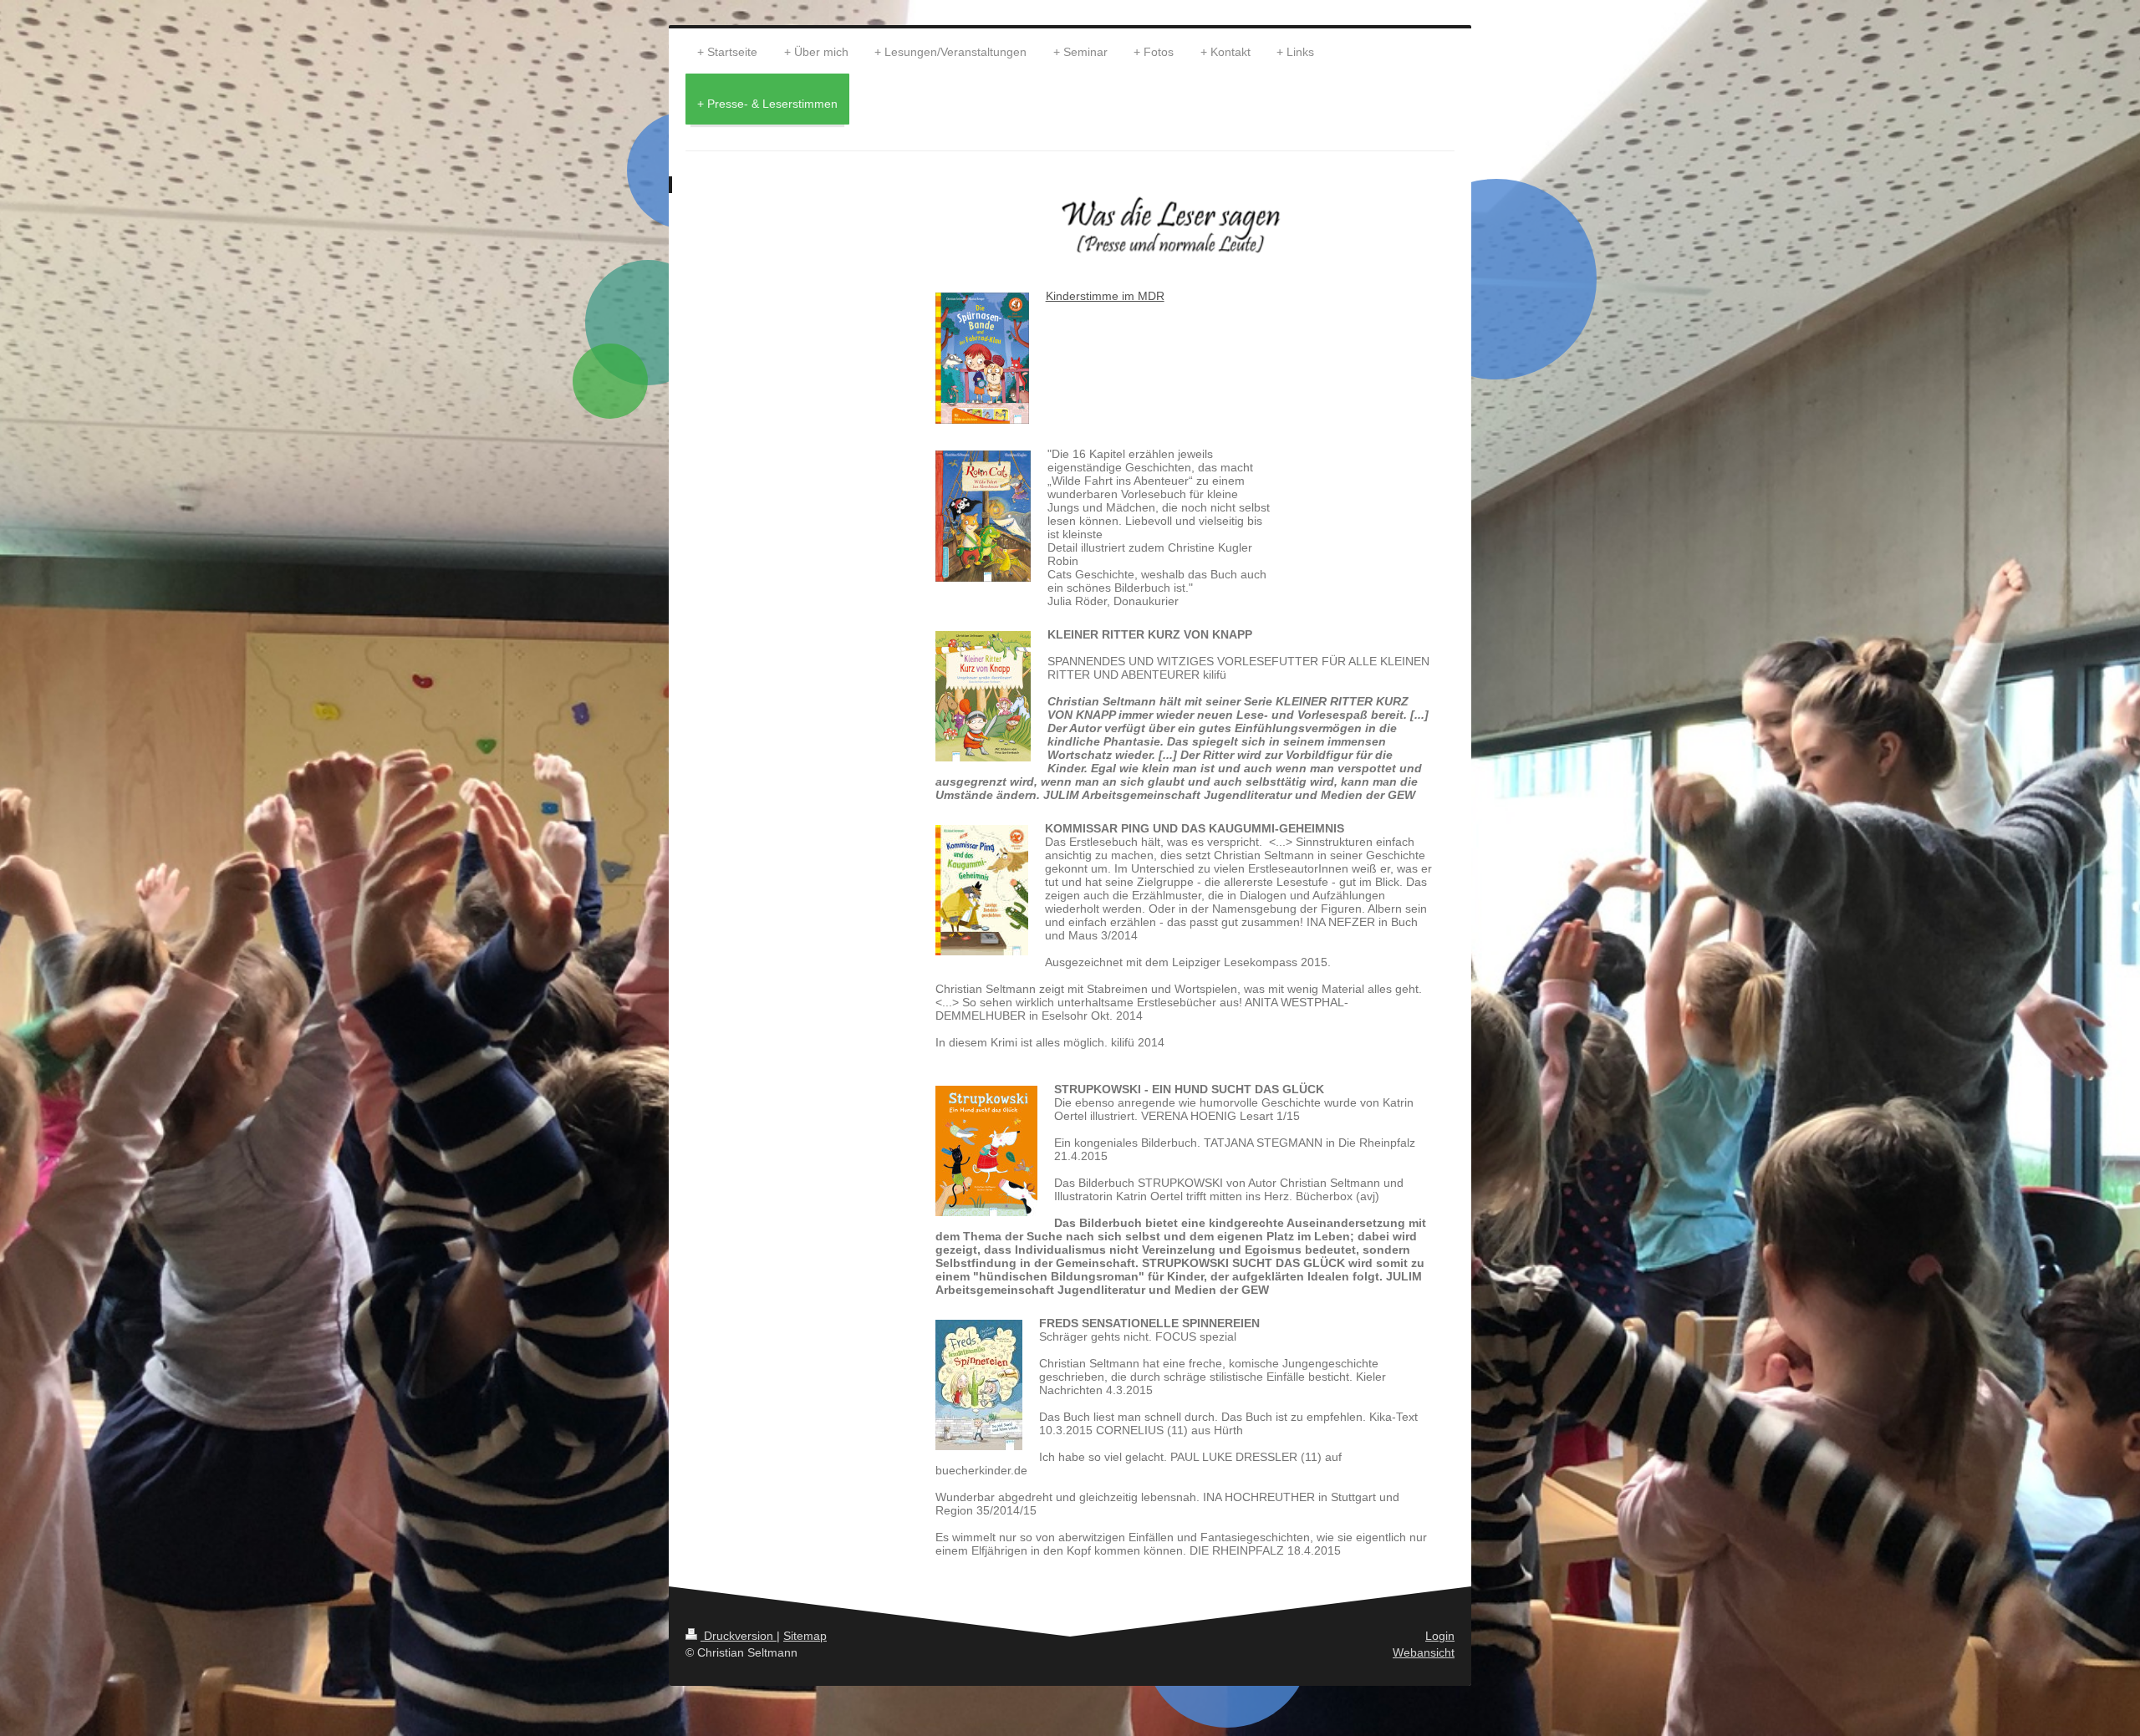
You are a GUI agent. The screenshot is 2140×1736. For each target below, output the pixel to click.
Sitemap (805, 1636)
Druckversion (739, 1636)
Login (1440, 1636)
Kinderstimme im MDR (1105, 296)
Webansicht (1424, 1652)
